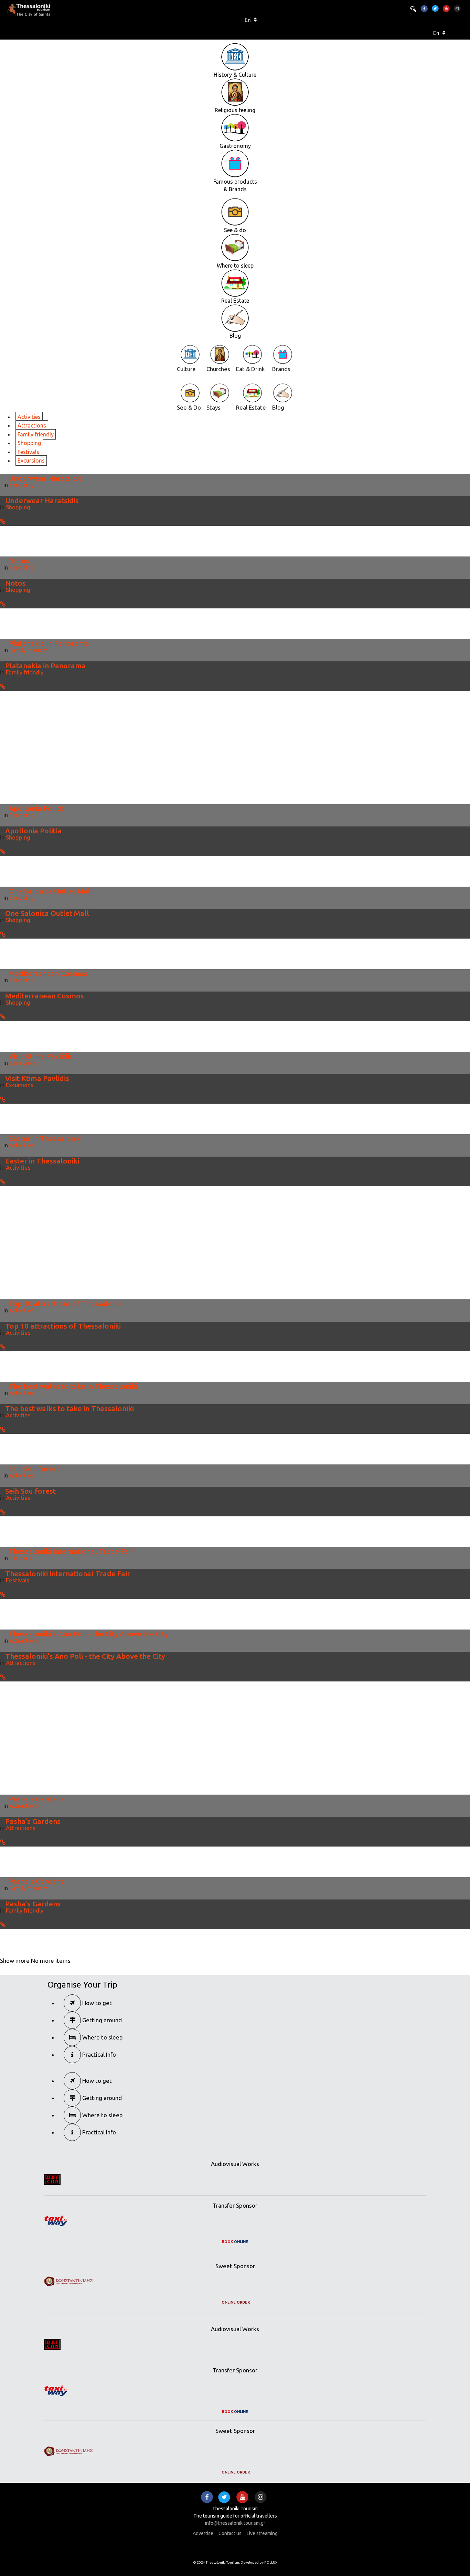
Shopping (29, 443)
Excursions (31, 461)
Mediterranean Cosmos (48, 973)
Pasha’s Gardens (36, 1799)
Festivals (28, 452)
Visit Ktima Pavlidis (41, 1056)
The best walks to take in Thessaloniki (73, 1386)
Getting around (101, 2020)
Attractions (32, 425)
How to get (96, 2003)
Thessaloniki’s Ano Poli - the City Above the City (89, 1634)
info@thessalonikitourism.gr (235, 2523)
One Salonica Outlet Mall (51, 891)
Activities (29, 417)
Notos (19, 561)
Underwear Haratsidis (45, 478)
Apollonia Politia (37, 808)
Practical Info (98, 2054)
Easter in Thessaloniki (46, 1138)
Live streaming (262, 2533)
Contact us (230, 2533)
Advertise (203, 2533)
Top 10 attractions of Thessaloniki (66, 1303)
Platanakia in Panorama (49, 643)
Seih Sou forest (34, 1469)
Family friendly (36, 434)
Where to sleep (102, 2037)
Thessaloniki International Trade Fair (71, 1551)
